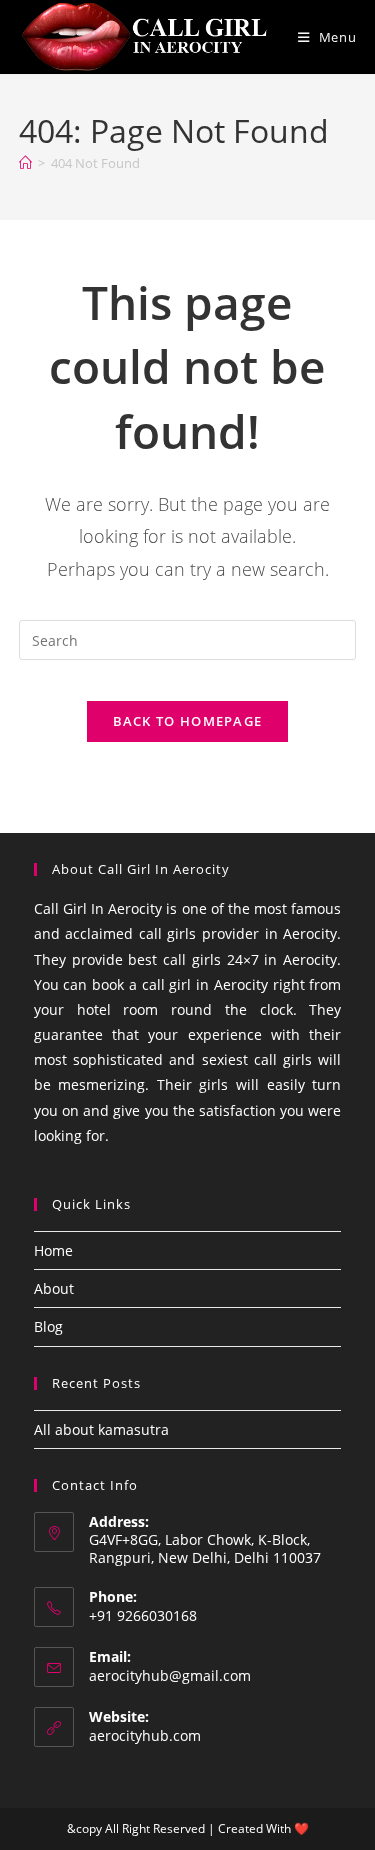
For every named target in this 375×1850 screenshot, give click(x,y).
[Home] (25, 163)
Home (53, 1250)
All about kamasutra (101, 1429)
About (54, 1288)
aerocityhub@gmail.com (170, 1675)
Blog (48, 1326)
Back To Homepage (188, 721)
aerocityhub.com (145, 1735)
